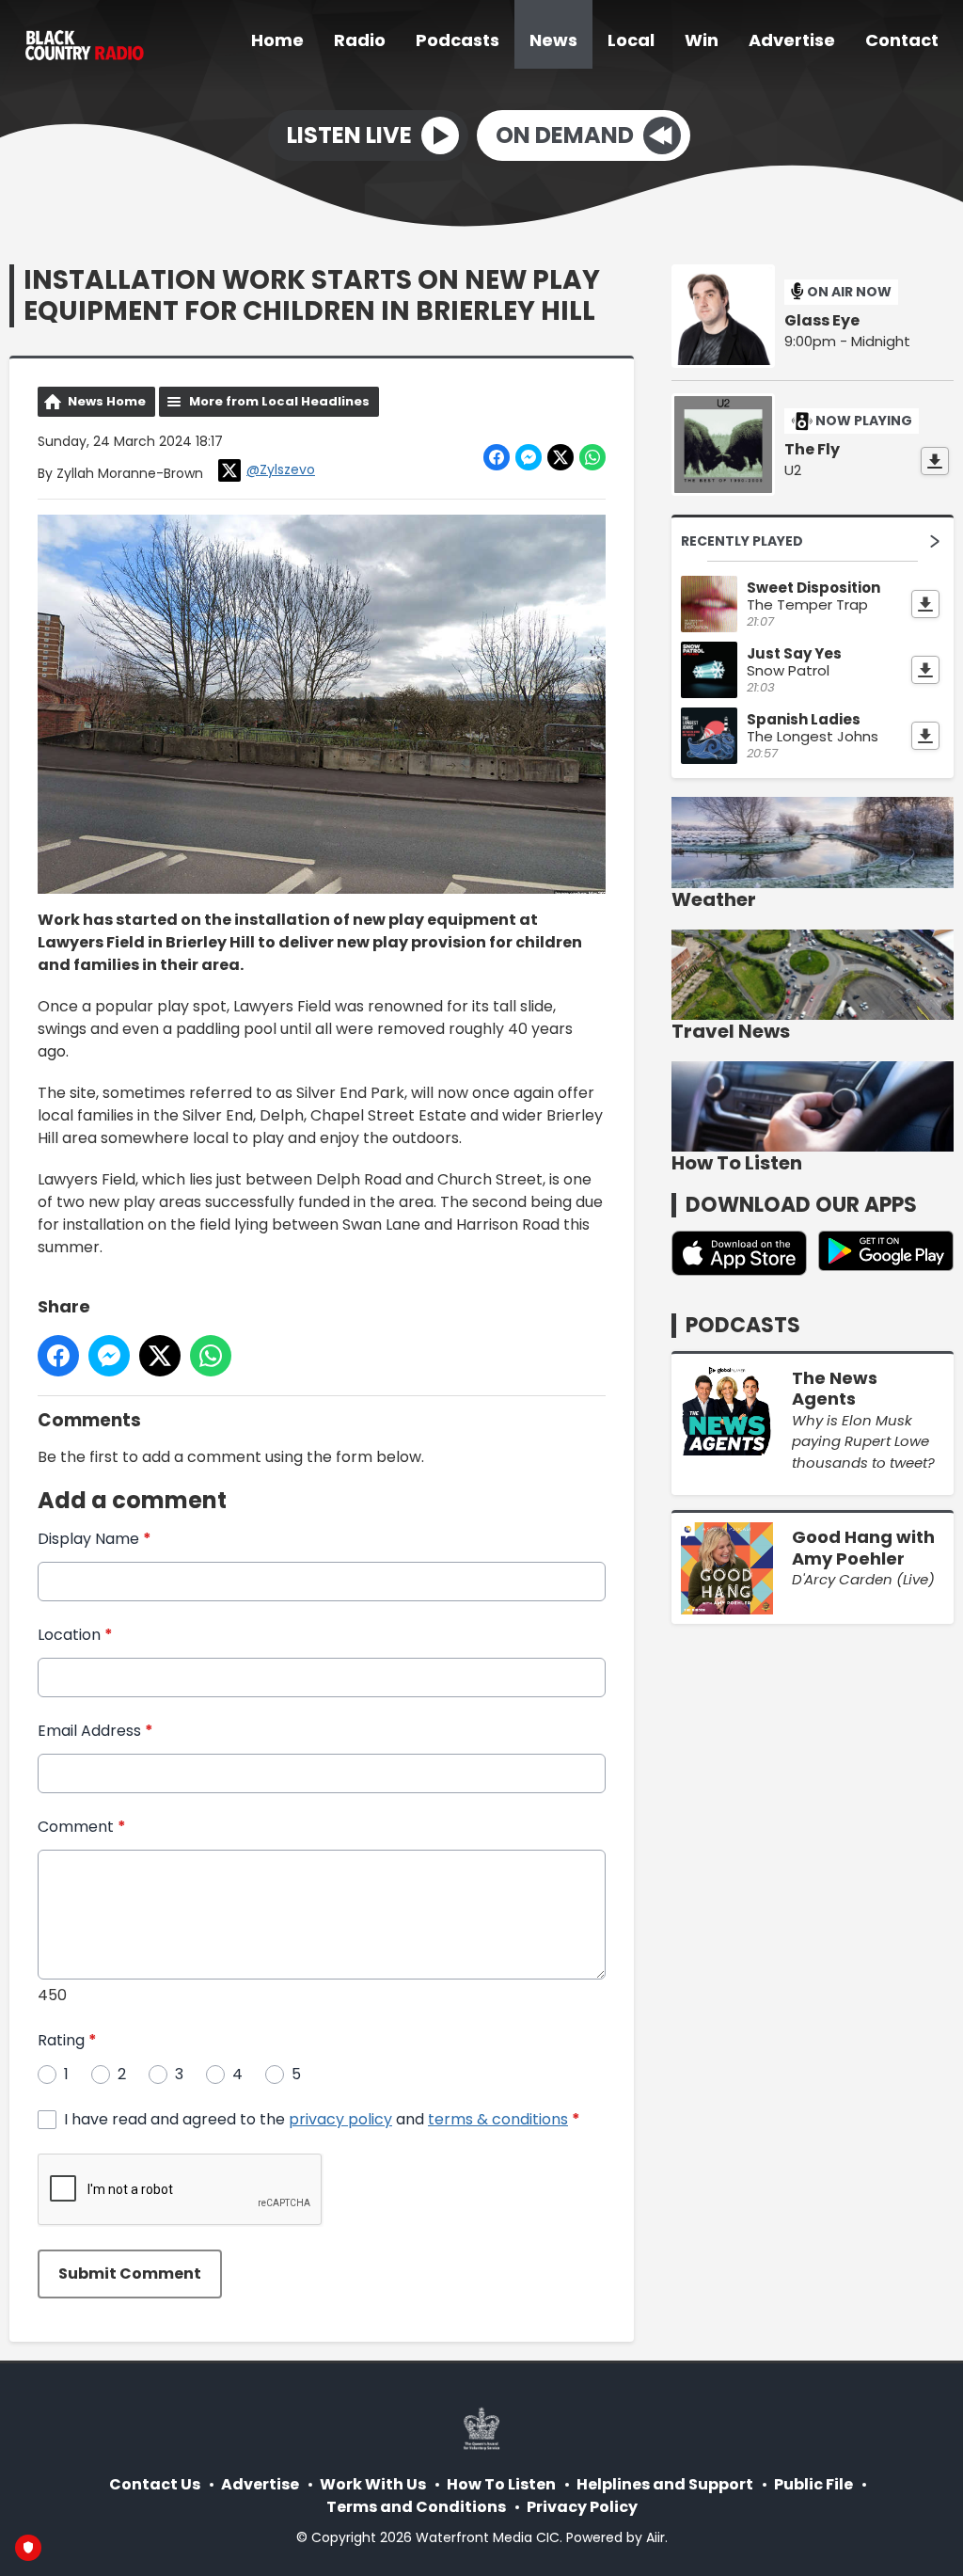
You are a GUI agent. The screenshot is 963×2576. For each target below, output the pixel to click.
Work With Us (373, 2484)
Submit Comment (130, 2274)
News (553, 40)
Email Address (95, 1731)
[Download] (935, 461)
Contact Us (155, 2484)
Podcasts (458, 40)
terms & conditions (498, 2119)
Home (277, 40)
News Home (107, 401)
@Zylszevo (281, 469)
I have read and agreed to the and (322, 2119)
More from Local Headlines (279, 401)
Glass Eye (822, 321)
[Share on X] (560, 457)
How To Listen (501, 2484)
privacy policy (340, 2119)
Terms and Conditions (416, 2507)
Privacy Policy (582, 2507)
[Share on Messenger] (529, 457)
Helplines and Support (665, 2484)
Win (702, 40)
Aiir (655, 2537)
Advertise (792, 40)
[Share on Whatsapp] (592, 457)
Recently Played (742, 541)
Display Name (95, 1539)
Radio (360, 40)
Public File (813, 2484)
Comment (82, 1827)
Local (631, 40)
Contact (902, 40)
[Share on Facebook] (497, 457)
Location (75, 1635)
